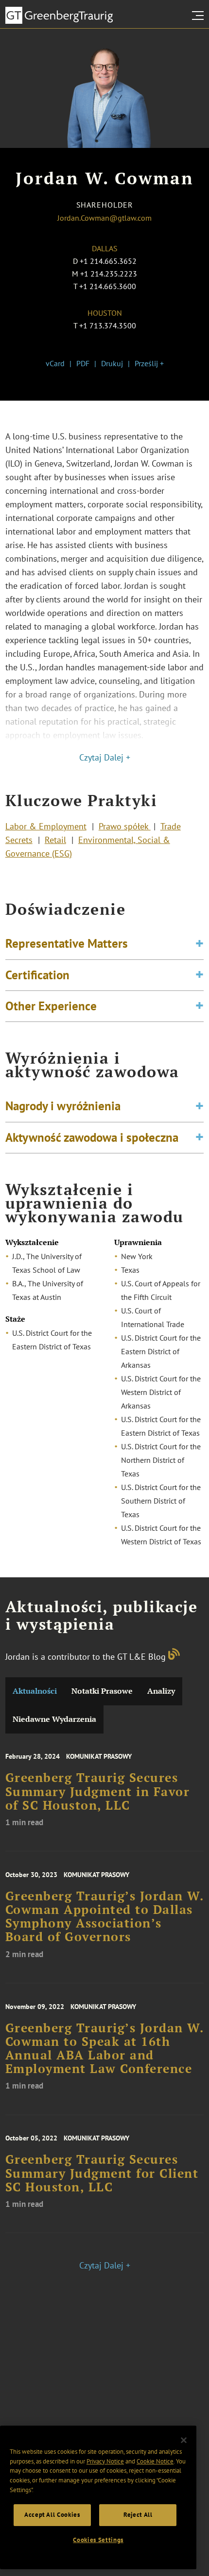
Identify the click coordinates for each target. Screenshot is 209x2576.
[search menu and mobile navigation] (200, 16)
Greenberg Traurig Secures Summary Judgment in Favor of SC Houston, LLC (98, 1791)
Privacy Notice (105, 2461)
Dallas (105, 248)
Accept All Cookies (52, 2515)
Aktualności (35, 1691)
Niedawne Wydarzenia (54, 1719)
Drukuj (112, 363)
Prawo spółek (125, 826)
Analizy (161, 1691)
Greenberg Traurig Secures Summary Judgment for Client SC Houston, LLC (102, 2173)
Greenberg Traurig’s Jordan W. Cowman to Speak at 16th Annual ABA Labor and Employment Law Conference (104, 2049)
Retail (55, 840)
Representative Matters (67, 943)
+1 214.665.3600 (108, 286)
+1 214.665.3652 (108, 261)
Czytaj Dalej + (105, 757)
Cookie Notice (155, 2461)
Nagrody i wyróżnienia (63, 1106)
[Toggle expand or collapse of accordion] (200, 944)
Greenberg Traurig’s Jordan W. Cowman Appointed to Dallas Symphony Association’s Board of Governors (104, 1917)
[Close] (184, 2440)
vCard (55, 363)
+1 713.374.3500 (108, 325)
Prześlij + (149, 363)
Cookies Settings (98, 2540)
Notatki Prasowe (102, 1691)
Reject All (138, 2515)
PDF (83, 363)
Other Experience (51, 1006)
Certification (37, 975)
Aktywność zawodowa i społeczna (92, 1137)
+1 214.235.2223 (109, 274)
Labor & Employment (46, 826)
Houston (105, 313)
